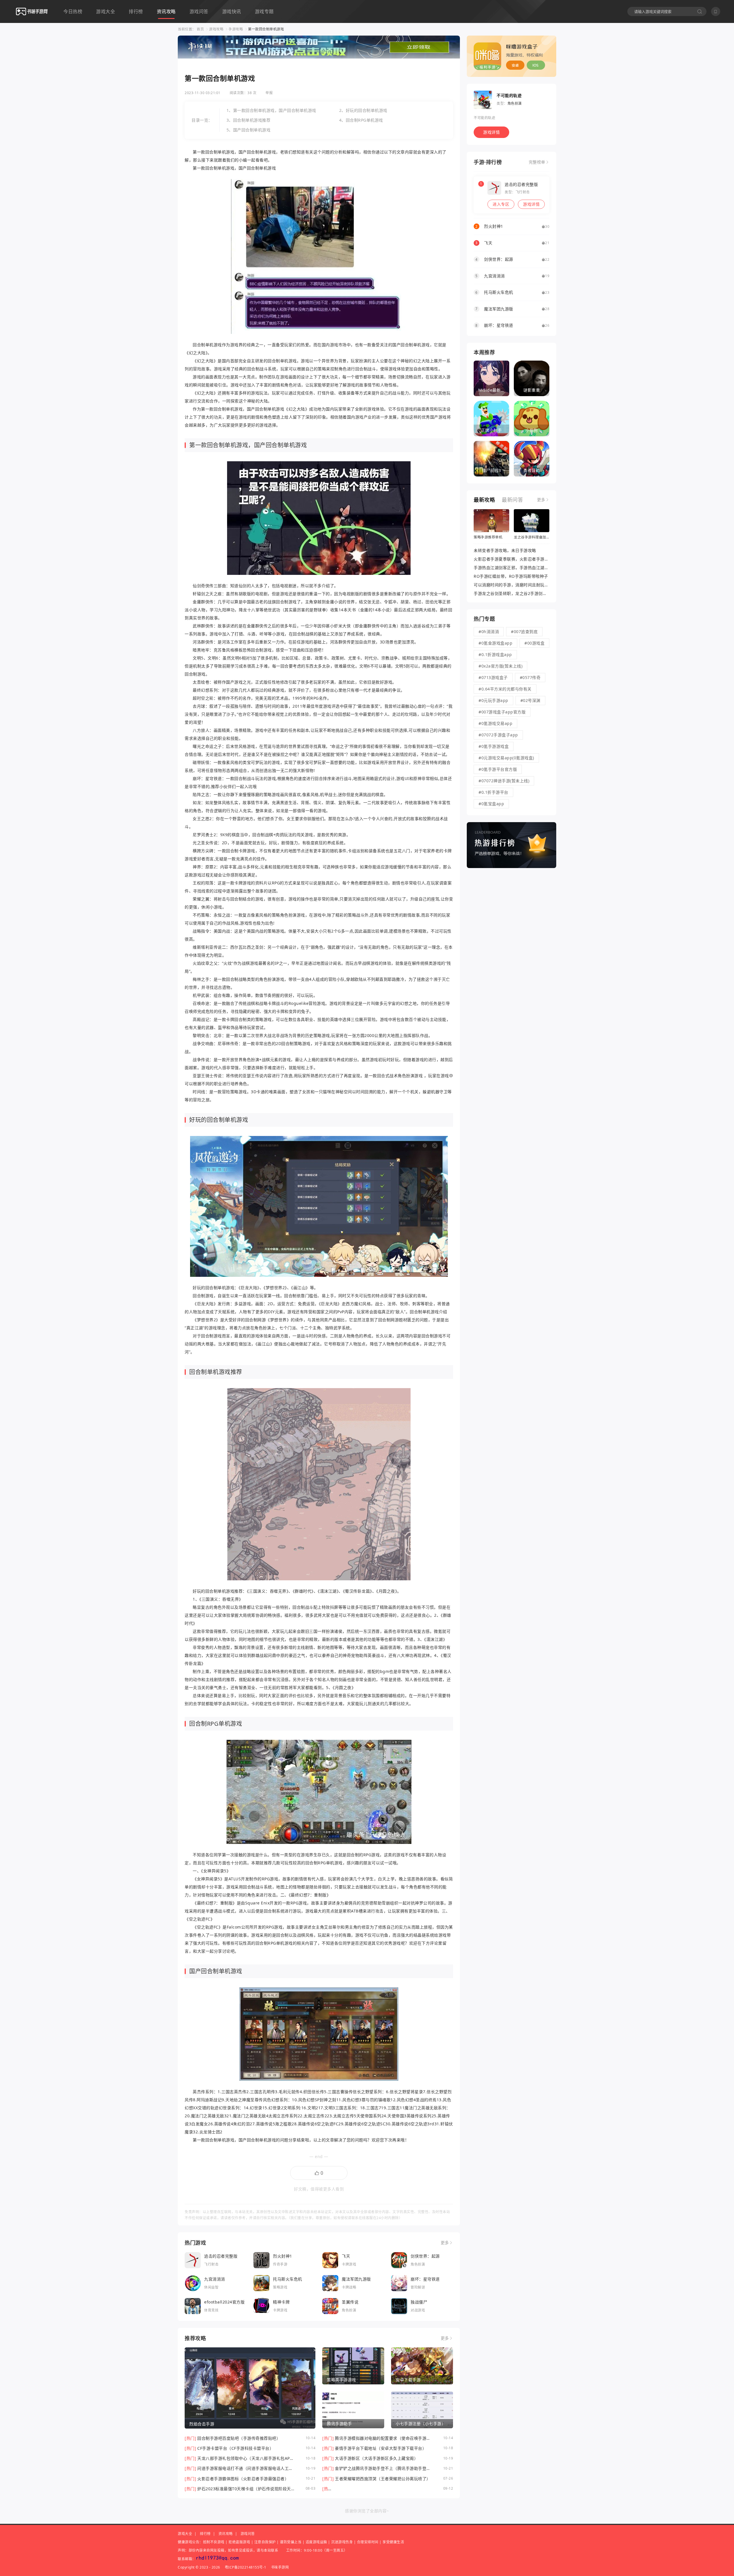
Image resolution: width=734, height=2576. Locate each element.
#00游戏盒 (534, 643)
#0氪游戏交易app (495, 723)
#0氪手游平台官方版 (498, 769)
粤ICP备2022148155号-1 (246, 2567)
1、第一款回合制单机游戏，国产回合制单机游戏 (271, 110)
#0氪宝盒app (491, 804)
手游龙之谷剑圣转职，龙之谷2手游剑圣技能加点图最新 (525, 593)
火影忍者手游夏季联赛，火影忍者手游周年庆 (515, 559)
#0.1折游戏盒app (495, 654)
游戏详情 (491, 132)
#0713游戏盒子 (493, 677)
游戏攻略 (216, 29)
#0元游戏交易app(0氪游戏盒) (506, 758)
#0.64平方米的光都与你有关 (505, 689)
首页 (200, 29)
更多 (445, 2243)
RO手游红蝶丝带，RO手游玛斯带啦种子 (511, 576)
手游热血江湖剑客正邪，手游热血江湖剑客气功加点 (522, 568)
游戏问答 (199, 11)
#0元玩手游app (493, 700)
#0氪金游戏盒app (495, 643)
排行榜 (136, 11)
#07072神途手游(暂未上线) (504, 781)
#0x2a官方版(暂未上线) (500, 666)
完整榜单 (537, 162)
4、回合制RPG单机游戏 (361, 120)
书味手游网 (280, 2567)
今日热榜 (73, 11)
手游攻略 (236, 29)
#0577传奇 (530, 677)
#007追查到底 (524, 632)
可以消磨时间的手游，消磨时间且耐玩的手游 (515, 585)
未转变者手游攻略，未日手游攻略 (505, 550)
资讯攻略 (166, 11)
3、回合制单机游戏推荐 (249, 120)
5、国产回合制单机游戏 (249, 130)
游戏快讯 (232, 11)
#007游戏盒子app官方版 (502, 712)
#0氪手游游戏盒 (494, 746)
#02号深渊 (530, 700)
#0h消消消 (489, 632)
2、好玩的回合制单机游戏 (363, 110)
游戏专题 (264, 11)
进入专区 (501, 204)
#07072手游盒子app (498, 735)
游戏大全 (106, 11)
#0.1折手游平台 (493, 792)
